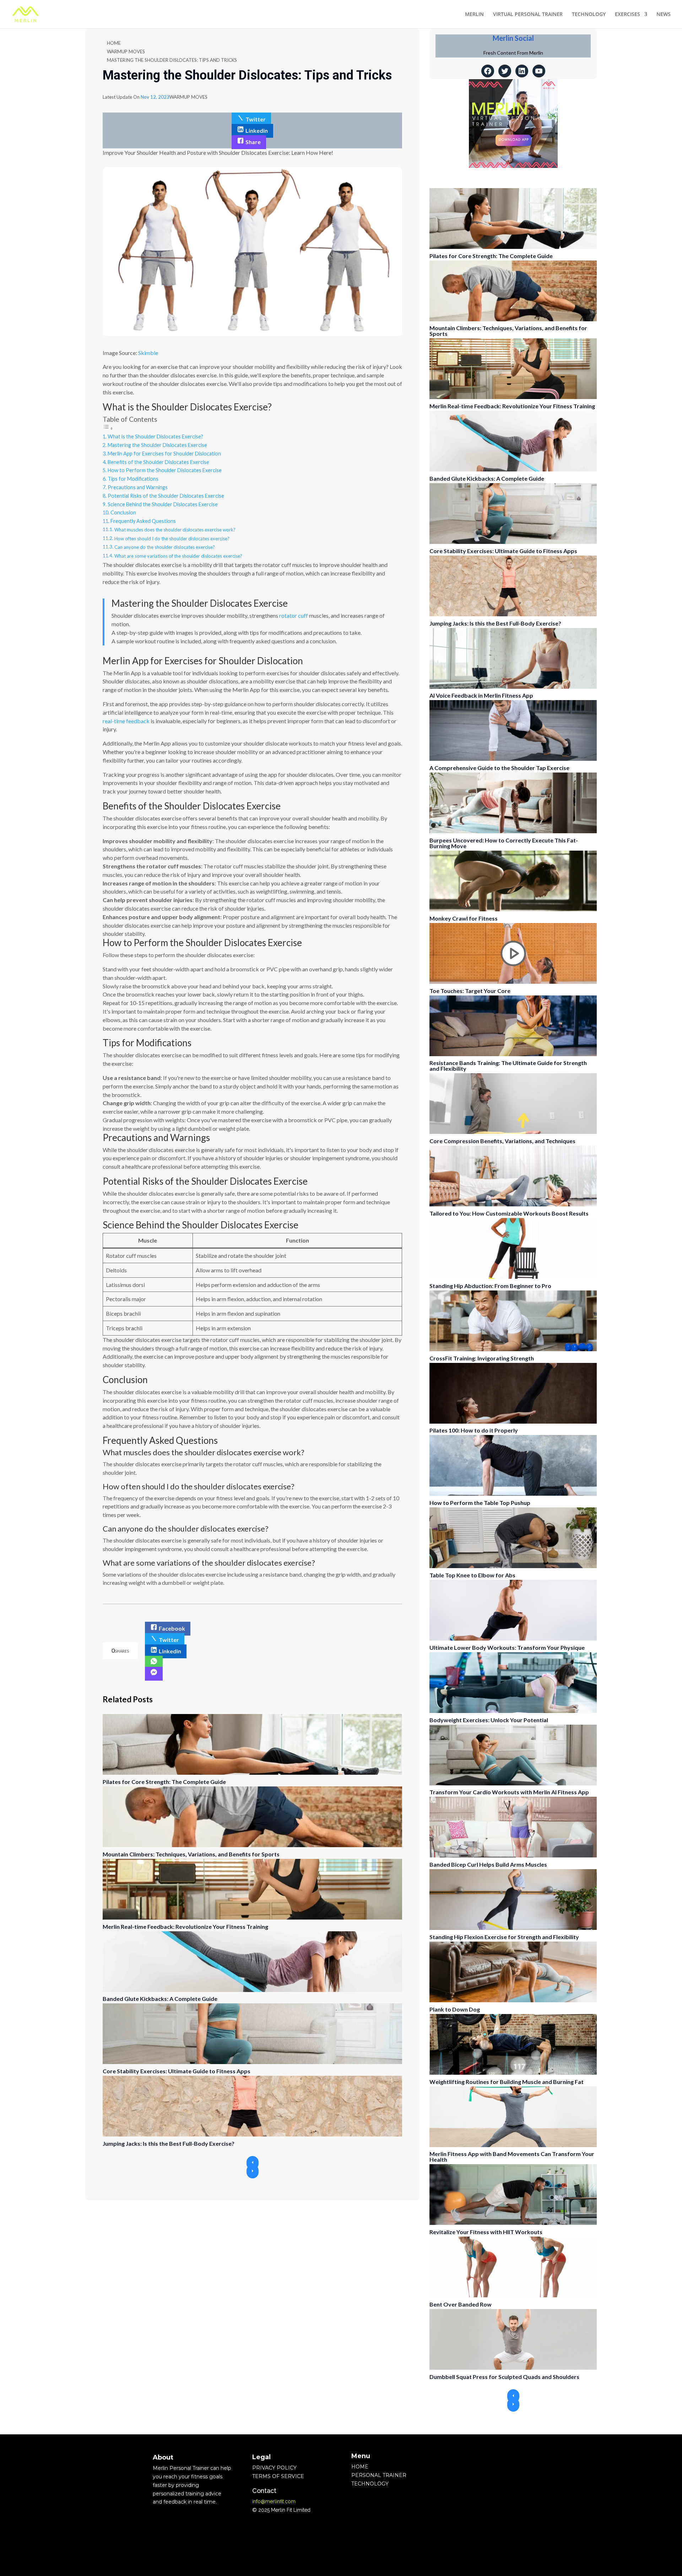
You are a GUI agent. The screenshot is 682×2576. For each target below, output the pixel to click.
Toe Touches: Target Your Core (470, 991)
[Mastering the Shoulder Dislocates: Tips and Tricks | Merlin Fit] (154, 1663)
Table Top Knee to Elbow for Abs (472, 1575)
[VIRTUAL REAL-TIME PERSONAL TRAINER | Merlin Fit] (25, 14)
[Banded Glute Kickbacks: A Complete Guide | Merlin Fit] (252, 1990)
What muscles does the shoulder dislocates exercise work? (175, 530)
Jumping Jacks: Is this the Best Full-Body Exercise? (169, 2143)
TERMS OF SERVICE (278, 2476)
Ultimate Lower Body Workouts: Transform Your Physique (507, 1647)
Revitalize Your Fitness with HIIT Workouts (486, 2232)
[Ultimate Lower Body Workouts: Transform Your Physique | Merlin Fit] (513, 1639)
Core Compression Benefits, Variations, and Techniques (502, 1141)
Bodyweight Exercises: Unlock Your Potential (489, 1720)
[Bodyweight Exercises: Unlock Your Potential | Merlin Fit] (513, 1711)
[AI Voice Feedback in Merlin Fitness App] (513, 687)
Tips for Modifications (133, 479)
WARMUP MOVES (126, 51)
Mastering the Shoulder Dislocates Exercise (157, 445)
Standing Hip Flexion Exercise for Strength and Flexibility (504, 1937)
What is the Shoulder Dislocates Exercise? (155, 436)
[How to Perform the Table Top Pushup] (513, 1494)
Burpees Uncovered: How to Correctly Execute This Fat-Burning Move (504, 843)
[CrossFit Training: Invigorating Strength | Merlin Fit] (513, 1349)
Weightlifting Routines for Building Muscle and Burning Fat (507, 2082)
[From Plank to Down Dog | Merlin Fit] (513, 2000)
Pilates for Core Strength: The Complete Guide (164, 1782)
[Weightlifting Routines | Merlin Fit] (513, 2073)
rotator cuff (294, 615)
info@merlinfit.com (274, 2501)
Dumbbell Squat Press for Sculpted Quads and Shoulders (504, 2377)
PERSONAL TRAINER (379, 2475)
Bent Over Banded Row (461, 2304)
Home (114, 43)
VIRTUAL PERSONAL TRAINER (528, 15)
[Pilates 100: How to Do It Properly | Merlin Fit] (513, 1422)
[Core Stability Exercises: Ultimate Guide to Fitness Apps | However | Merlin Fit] (252, 2062)
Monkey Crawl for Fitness (464, 918)
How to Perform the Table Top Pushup (480, 1503)
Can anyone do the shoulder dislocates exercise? (165, 547)
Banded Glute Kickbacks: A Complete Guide (160, 1999)
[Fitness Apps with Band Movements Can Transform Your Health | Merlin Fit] (513, 2145)
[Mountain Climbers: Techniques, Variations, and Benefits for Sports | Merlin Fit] (252, 1845)
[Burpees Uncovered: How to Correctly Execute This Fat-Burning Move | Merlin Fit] (513, 831)
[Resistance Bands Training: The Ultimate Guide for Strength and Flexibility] (513, 1054)
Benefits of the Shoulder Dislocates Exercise (158, 462)
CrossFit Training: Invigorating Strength (482, 1358)
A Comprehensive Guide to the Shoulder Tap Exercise (499, 768)
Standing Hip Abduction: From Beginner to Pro (490, 1286)
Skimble (148, 353)
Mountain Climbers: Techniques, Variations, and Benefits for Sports (191, 1854)
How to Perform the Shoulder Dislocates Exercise (165, 470)
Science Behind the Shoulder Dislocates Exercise (163, 504)
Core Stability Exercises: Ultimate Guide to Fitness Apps (177, 2071)
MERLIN (474, 15)
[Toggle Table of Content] (108, 428)
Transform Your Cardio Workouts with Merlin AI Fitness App (509, 1792)
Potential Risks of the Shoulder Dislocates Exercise (166, 496)
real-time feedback (126, 721)
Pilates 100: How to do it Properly (474, 1430)
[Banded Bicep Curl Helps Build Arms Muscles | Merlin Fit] (513, 1855)
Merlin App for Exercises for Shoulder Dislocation (164, 454)
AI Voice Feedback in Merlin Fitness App (481, 695)
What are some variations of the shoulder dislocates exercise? (178, 556)
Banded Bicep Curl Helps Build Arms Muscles (488, 1864)
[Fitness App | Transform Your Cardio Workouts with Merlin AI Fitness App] (513, 1783)
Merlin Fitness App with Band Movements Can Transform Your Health (512, 2157)
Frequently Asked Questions (143, 521)
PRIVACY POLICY (274, 2468)
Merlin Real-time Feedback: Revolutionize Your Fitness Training (185, 1926)
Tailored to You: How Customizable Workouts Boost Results (509, 1213)
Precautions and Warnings (138, 487)
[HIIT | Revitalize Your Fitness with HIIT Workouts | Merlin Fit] (513, 2223)
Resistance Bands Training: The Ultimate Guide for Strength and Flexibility (508, 1066)
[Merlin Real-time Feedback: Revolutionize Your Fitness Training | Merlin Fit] (252, 1918)
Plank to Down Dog (455, 2009)
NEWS (664, 15)
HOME (360, 2467)
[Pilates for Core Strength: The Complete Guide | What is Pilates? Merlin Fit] (252, 1773)
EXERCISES (627, 15)
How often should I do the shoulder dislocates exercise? (172, 539)
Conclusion (123, 512)
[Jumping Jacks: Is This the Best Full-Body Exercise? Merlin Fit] (252, 2135)
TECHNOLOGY (589, 15)
